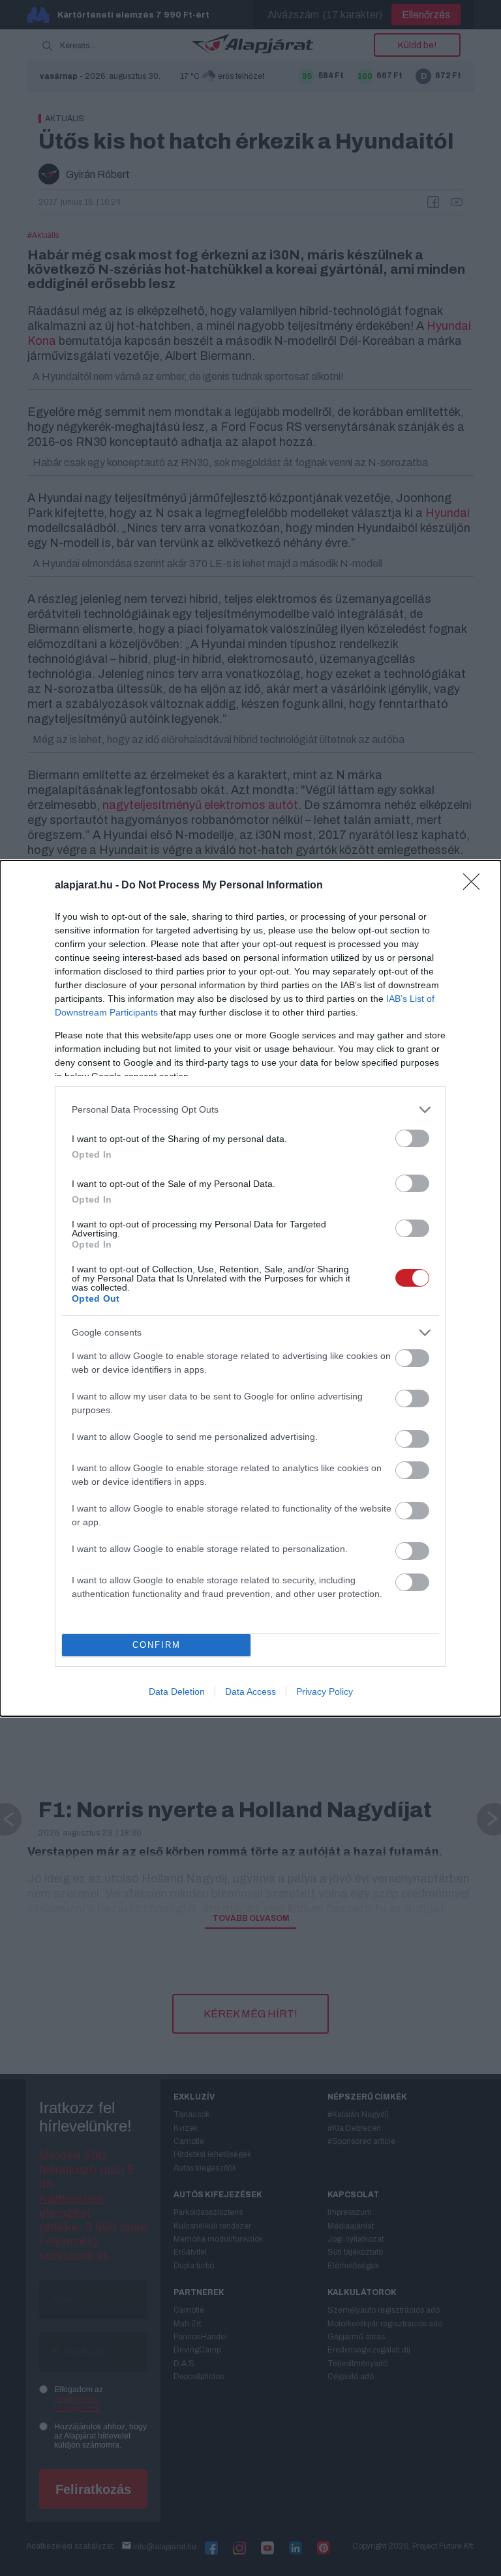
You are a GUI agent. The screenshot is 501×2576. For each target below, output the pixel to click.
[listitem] (250, 1110)
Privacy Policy (325, 1691)
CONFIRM (157, 1645)
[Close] (476, 886)
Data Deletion (177, 1691)
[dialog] (250, 1288)
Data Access (250, 1691)
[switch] (412, 1138)
